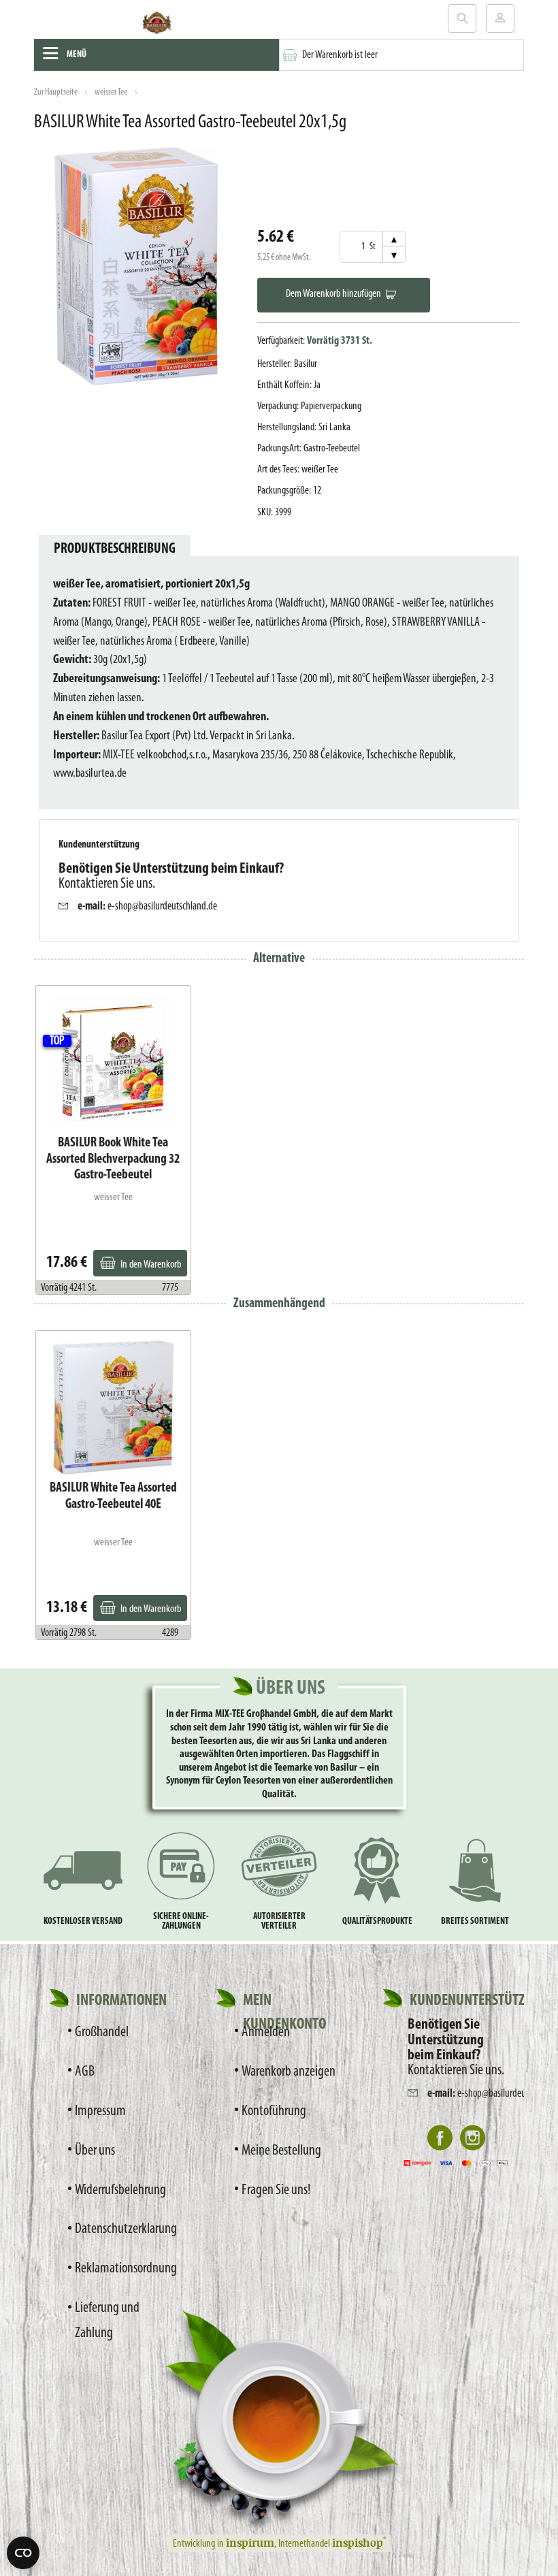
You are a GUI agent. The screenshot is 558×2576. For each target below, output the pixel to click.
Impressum (100, 2111)
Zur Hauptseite (56, 92)
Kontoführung (274, 2111)
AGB (85, 2072)
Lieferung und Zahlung (107, 2321)
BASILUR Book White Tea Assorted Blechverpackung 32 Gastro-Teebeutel (113, 1159)
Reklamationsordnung (125, 2269)
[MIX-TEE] (157, 26)
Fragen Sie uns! (276, 2190)
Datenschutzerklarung (125, 2229)
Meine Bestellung (281, 2151)
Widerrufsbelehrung (120, 2190)
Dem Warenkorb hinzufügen (333, 294)
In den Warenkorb (151, 1265)
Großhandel (102, 2032)
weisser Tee (111, 92)
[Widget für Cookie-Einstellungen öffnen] (23, 2553)
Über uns (95, 2151)
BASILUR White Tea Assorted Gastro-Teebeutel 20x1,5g (190, 123)
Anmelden (266, 2032)
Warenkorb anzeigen (289, 2072)
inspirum (250, 2543)
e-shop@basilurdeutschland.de (162, 906)
